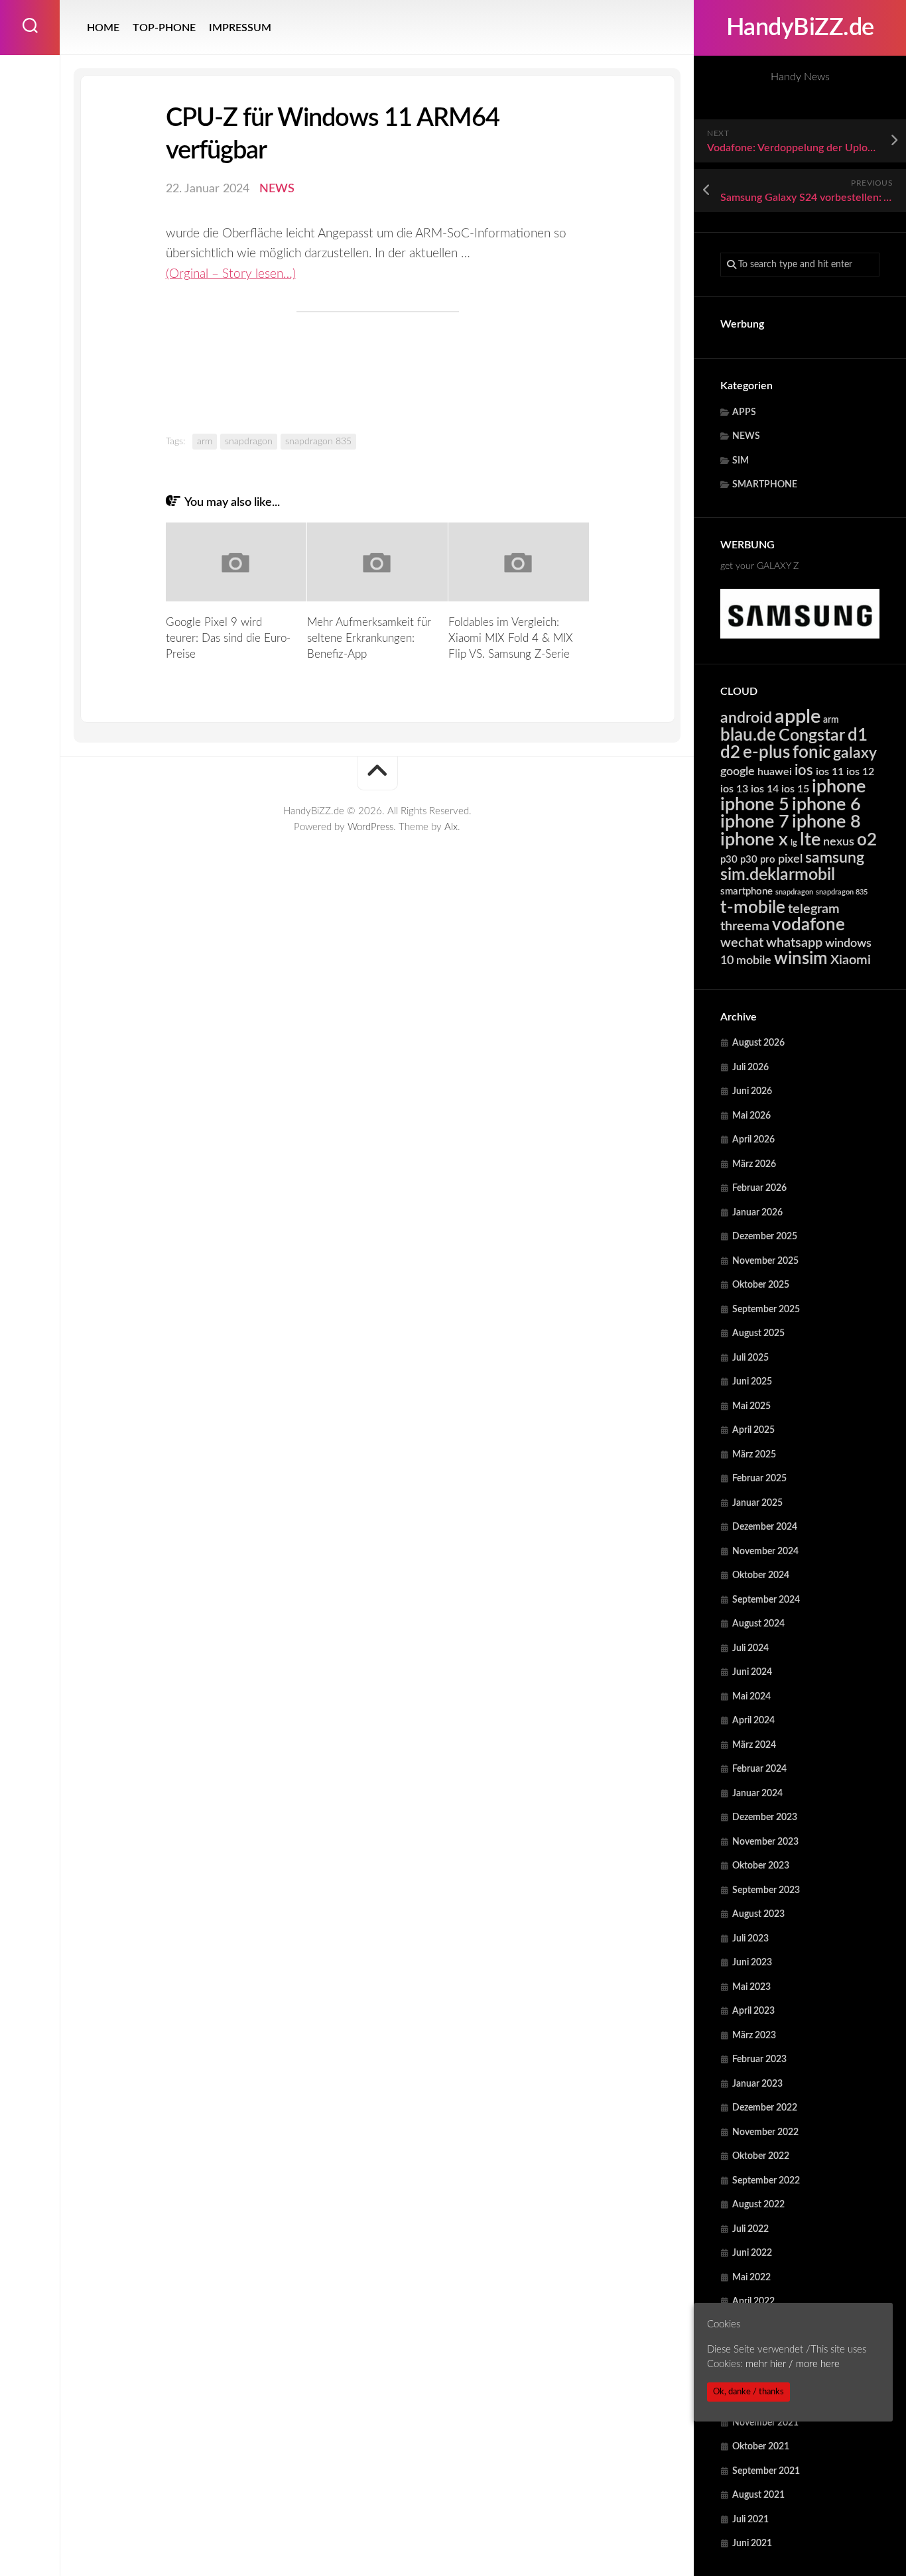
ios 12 (860, 772)
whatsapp (794, 943)
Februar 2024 (759, 1769)
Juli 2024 (750, 1648)
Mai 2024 (751, 1697)
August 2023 (758, 1914)
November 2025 (765, 1261)
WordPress (370, 827)
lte (810, 840)
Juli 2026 (750, 1068)
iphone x (754, 840)
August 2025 (758, 1333)
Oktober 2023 (761, 1866)
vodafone (809, 925)
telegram (814, 909)
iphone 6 (826, 805)
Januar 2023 (757, 2084)
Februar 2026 (759, 1188)
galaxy (855, 753)
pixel (790, 859)
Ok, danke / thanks (748, 2392)
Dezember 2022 (765, 2108)
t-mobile (753, 908)
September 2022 (766, 2181)
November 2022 (765, 2132)
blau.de (748, 735)
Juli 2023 (750, 1939)
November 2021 (765, 2423)
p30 (729, 860)
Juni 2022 (752, 2253)
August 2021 (758, 2495)
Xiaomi (851, 960)
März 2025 (754, 1455)
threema (745, 926)
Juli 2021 (750, 2520)
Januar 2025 (757, 1503)
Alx (451, 827)
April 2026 (753, 1140)
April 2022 (753, 2301)
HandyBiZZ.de (800, 28)
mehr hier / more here (793, 2364)
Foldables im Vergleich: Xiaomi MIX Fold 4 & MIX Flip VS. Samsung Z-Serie (511, 638)
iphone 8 (826, 822)
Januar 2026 (757, 1213)
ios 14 (765, 789)
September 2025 (766, 1310)
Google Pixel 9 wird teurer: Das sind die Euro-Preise (228, 638)
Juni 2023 (752, 1963)
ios (804, 770)
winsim (801, 959)
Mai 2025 (751, 1406)
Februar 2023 (759, 2059)
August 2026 (758, 1043)
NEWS (746, 436)
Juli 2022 (750, 2229)
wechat (742, 943)
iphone (839, 787)
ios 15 (795, 789)
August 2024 (758, 1624)
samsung (835, 858)
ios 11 (830, 772)
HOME (103, 28)
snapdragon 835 (842, 892)
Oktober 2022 (761, 2156)
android (746, 718)
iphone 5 (755, 805)
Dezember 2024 (765, 1527)
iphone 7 (755, 822)
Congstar (812, 736)
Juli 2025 (750, 1358)
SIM (741, 461)
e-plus (766, 753)
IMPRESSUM (240, 28)
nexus (839, 842)
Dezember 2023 (765, 1817)
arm (831, 720)
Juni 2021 (752, 2544)
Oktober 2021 (761, 2447)
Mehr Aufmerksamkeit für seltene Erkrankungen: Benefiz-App (369, 638)
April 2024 (753, 1721)
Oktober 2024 (761, 1575)
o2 (867, 840)
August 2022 (758, 2205)
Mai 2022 (751, 2278)
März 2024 (754, 1745)
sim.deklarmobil (778, 875)
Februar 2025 (759, 1479)
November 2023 (765, 1842)
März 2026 (754, 1164)
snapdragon (794, 892)
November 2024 (765, 1552)
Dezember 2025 (765, 1237)
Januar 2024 (757, 1794)
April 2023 (753, 2011)
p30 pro (758, 860)
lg (794, 843)
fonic (811, 753)
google (738, 771)
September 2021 (766, 2471)
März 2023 (754, 2036)
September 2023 (766, 1890)
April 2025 (753, 1430)
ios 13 (734, 789)
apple (798, 717)
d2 (730, 753)
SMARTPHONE (765, 485)
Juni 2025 (752, 1382)
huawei (775, 772)
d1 (858, 735)
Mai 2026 (751, 1116)
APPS (744, 412)
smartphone (746, 891)
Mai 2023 (751, 1987)
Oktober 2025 (761, 1285)
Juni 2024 (752, 1672)
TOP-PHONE (164, 28)
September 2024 (766, 1600)
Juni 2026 (752, 1091)
